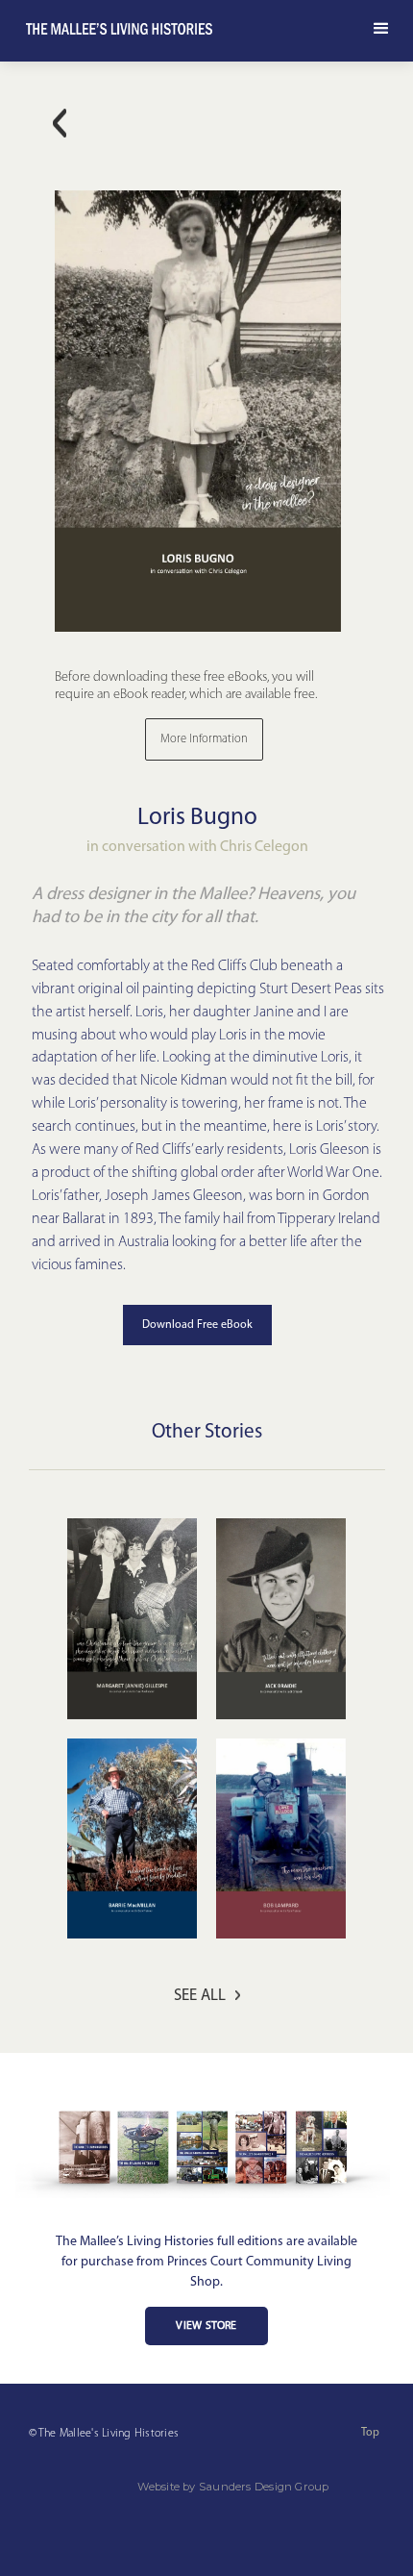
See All (200, 1996)
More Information (204, 739)
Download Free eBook (197, 1325)
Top (370, 2433)
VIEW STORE (206, 2326)
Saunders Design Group (264, 2487)
